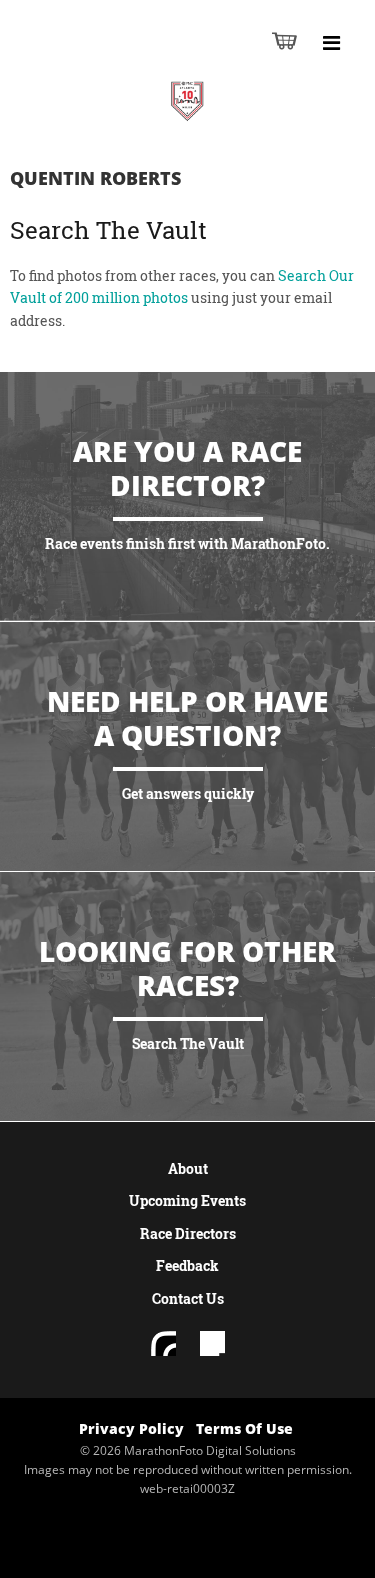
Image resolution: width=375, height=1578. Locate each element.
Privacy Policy (131, 1428)
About (188, 1168)
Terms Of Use (244, 1428)
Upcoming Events (187, 1200)
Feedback (187, 1265)
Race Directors (188, 1233)
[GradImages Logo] (114, 61)
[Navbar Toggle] (331, 43)
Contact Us (188, 1298)
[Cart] (284, 40)
